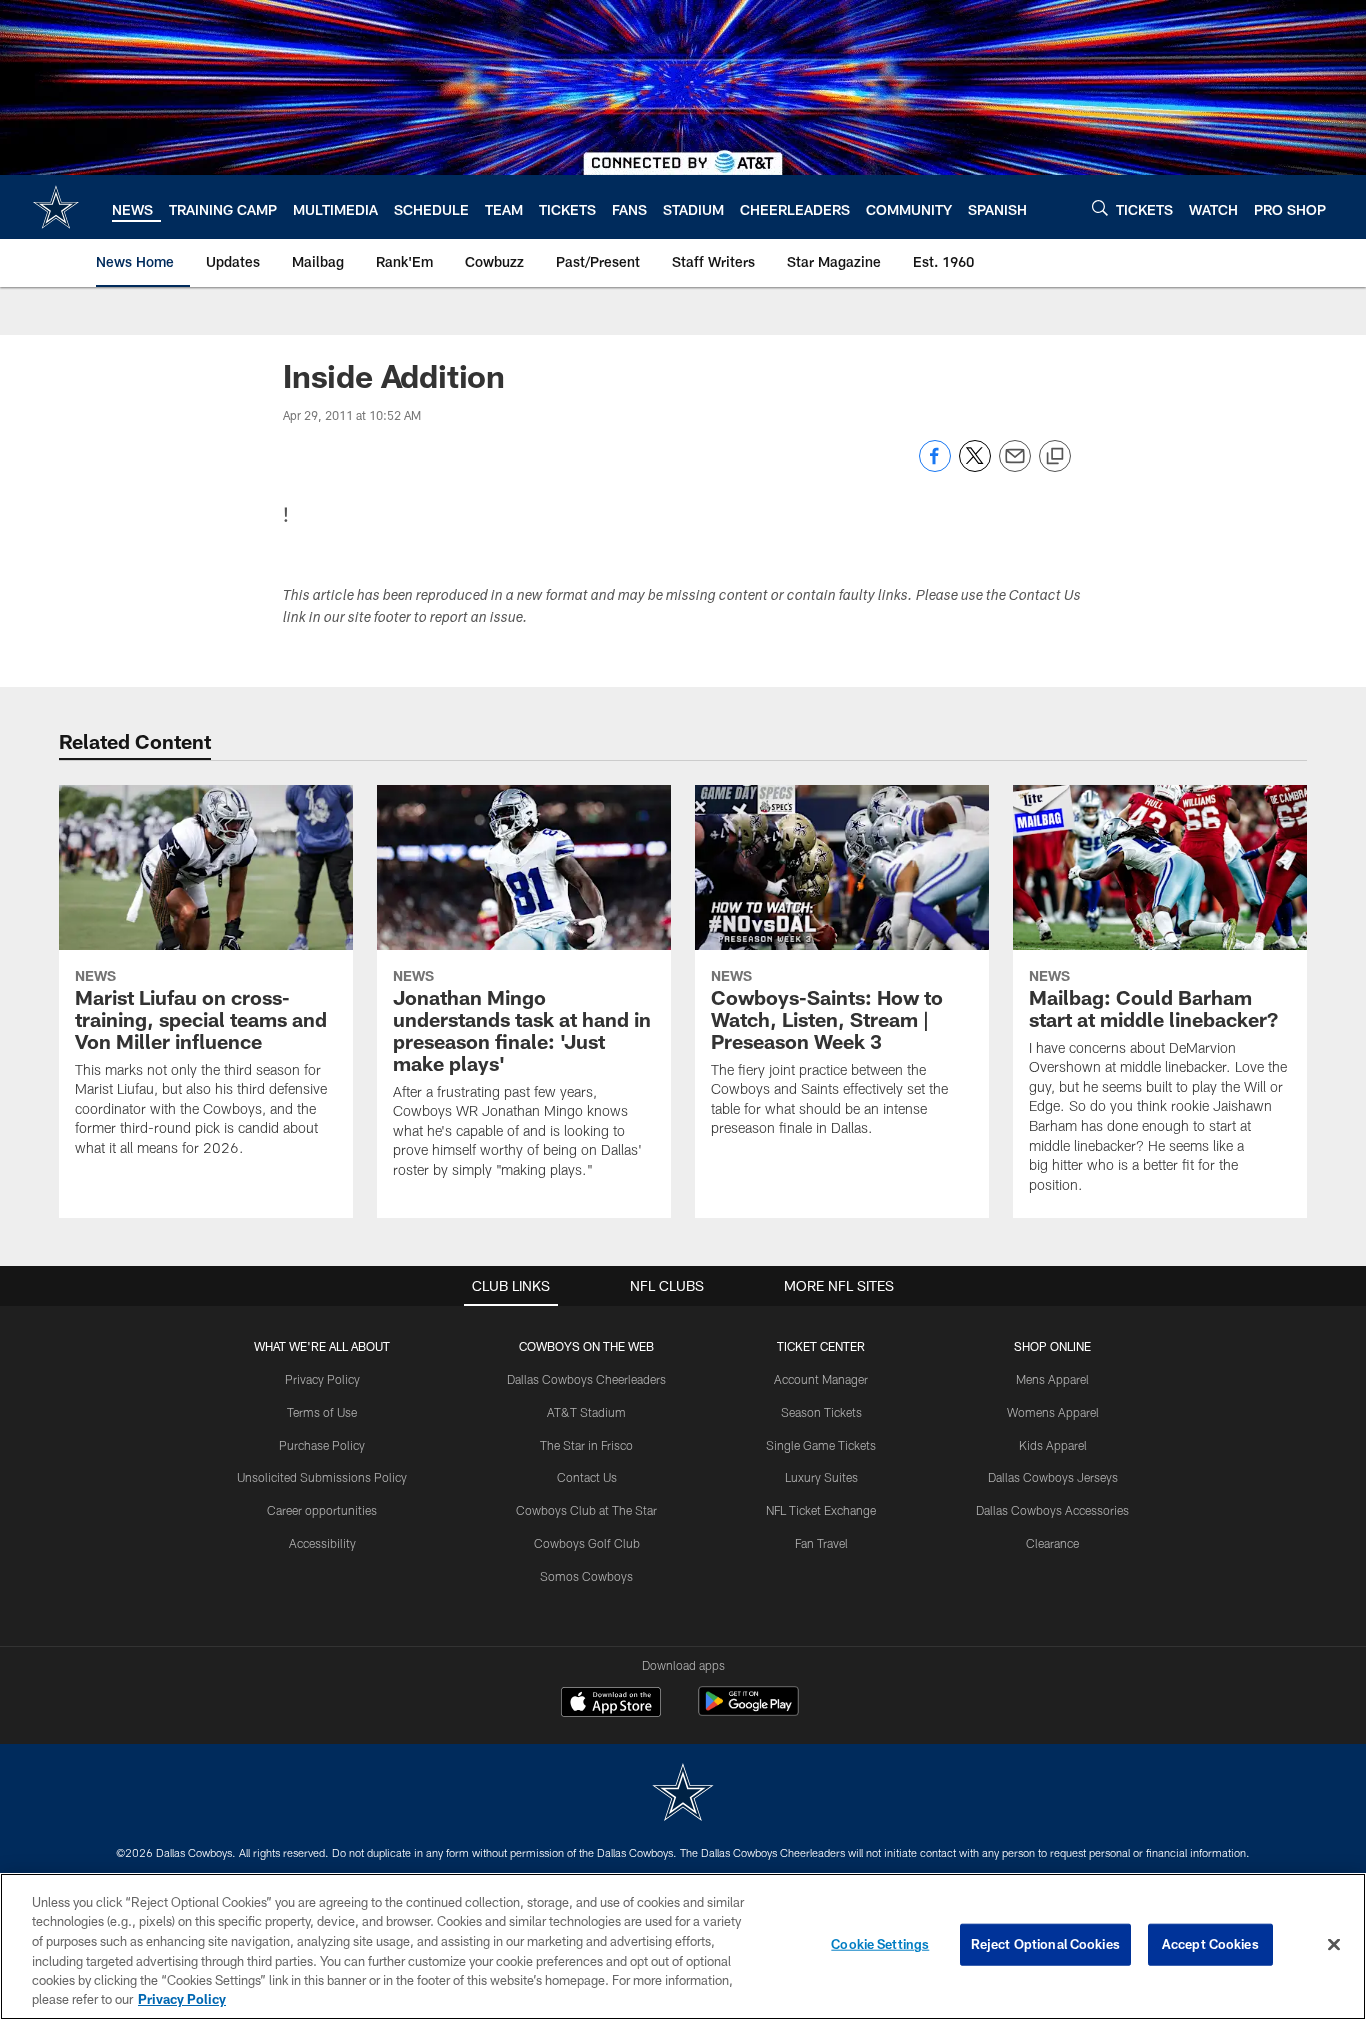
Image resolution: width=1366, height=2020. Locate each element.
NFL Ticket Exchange (821, 1510)
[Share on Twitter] (975, 466)
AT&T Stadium (586, 1412)
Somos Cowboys (586, 1576)
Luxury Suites (821, 1477)
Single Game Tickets (821, 1445)
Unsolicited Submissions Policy (322, 1477)
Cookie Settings (880, 1944)
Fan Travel (821, 1543)
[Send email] (1015, 466)
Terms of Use (322, 1412)
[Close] (1334, 1945)
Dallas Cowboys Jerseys (1053, 1477)
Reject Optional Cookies (1045, 1944)
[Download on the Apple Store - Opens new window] (611, 1704)
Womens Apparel (1053, 1412)
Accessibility (322, 1543)
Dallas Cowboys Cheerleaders (586, 1379)
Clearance (1052, 1543)
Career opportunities (322, 1510)
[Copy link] (1055, 457)
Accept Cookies (1210, 1944)
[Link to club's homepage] (56, 207)
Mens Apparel (1052, 1379)
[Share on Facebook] (935, 466)
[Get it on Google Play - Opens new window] (748, 1711)
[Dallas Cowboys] (683, 1794)
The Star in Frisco (586, 1445)
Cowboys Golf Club (587, 1543)
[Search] (1100, 207)
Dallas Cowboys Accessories (1052, 1510)
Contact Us (587, 1477)
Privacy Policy (322, 1379)
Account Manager (821, 1379)
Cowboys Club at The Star (586, 1510)
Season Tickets (821, 1412)
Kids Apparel (1053, 1445)
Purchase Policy (322, 1445)
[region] (683, 1946)
